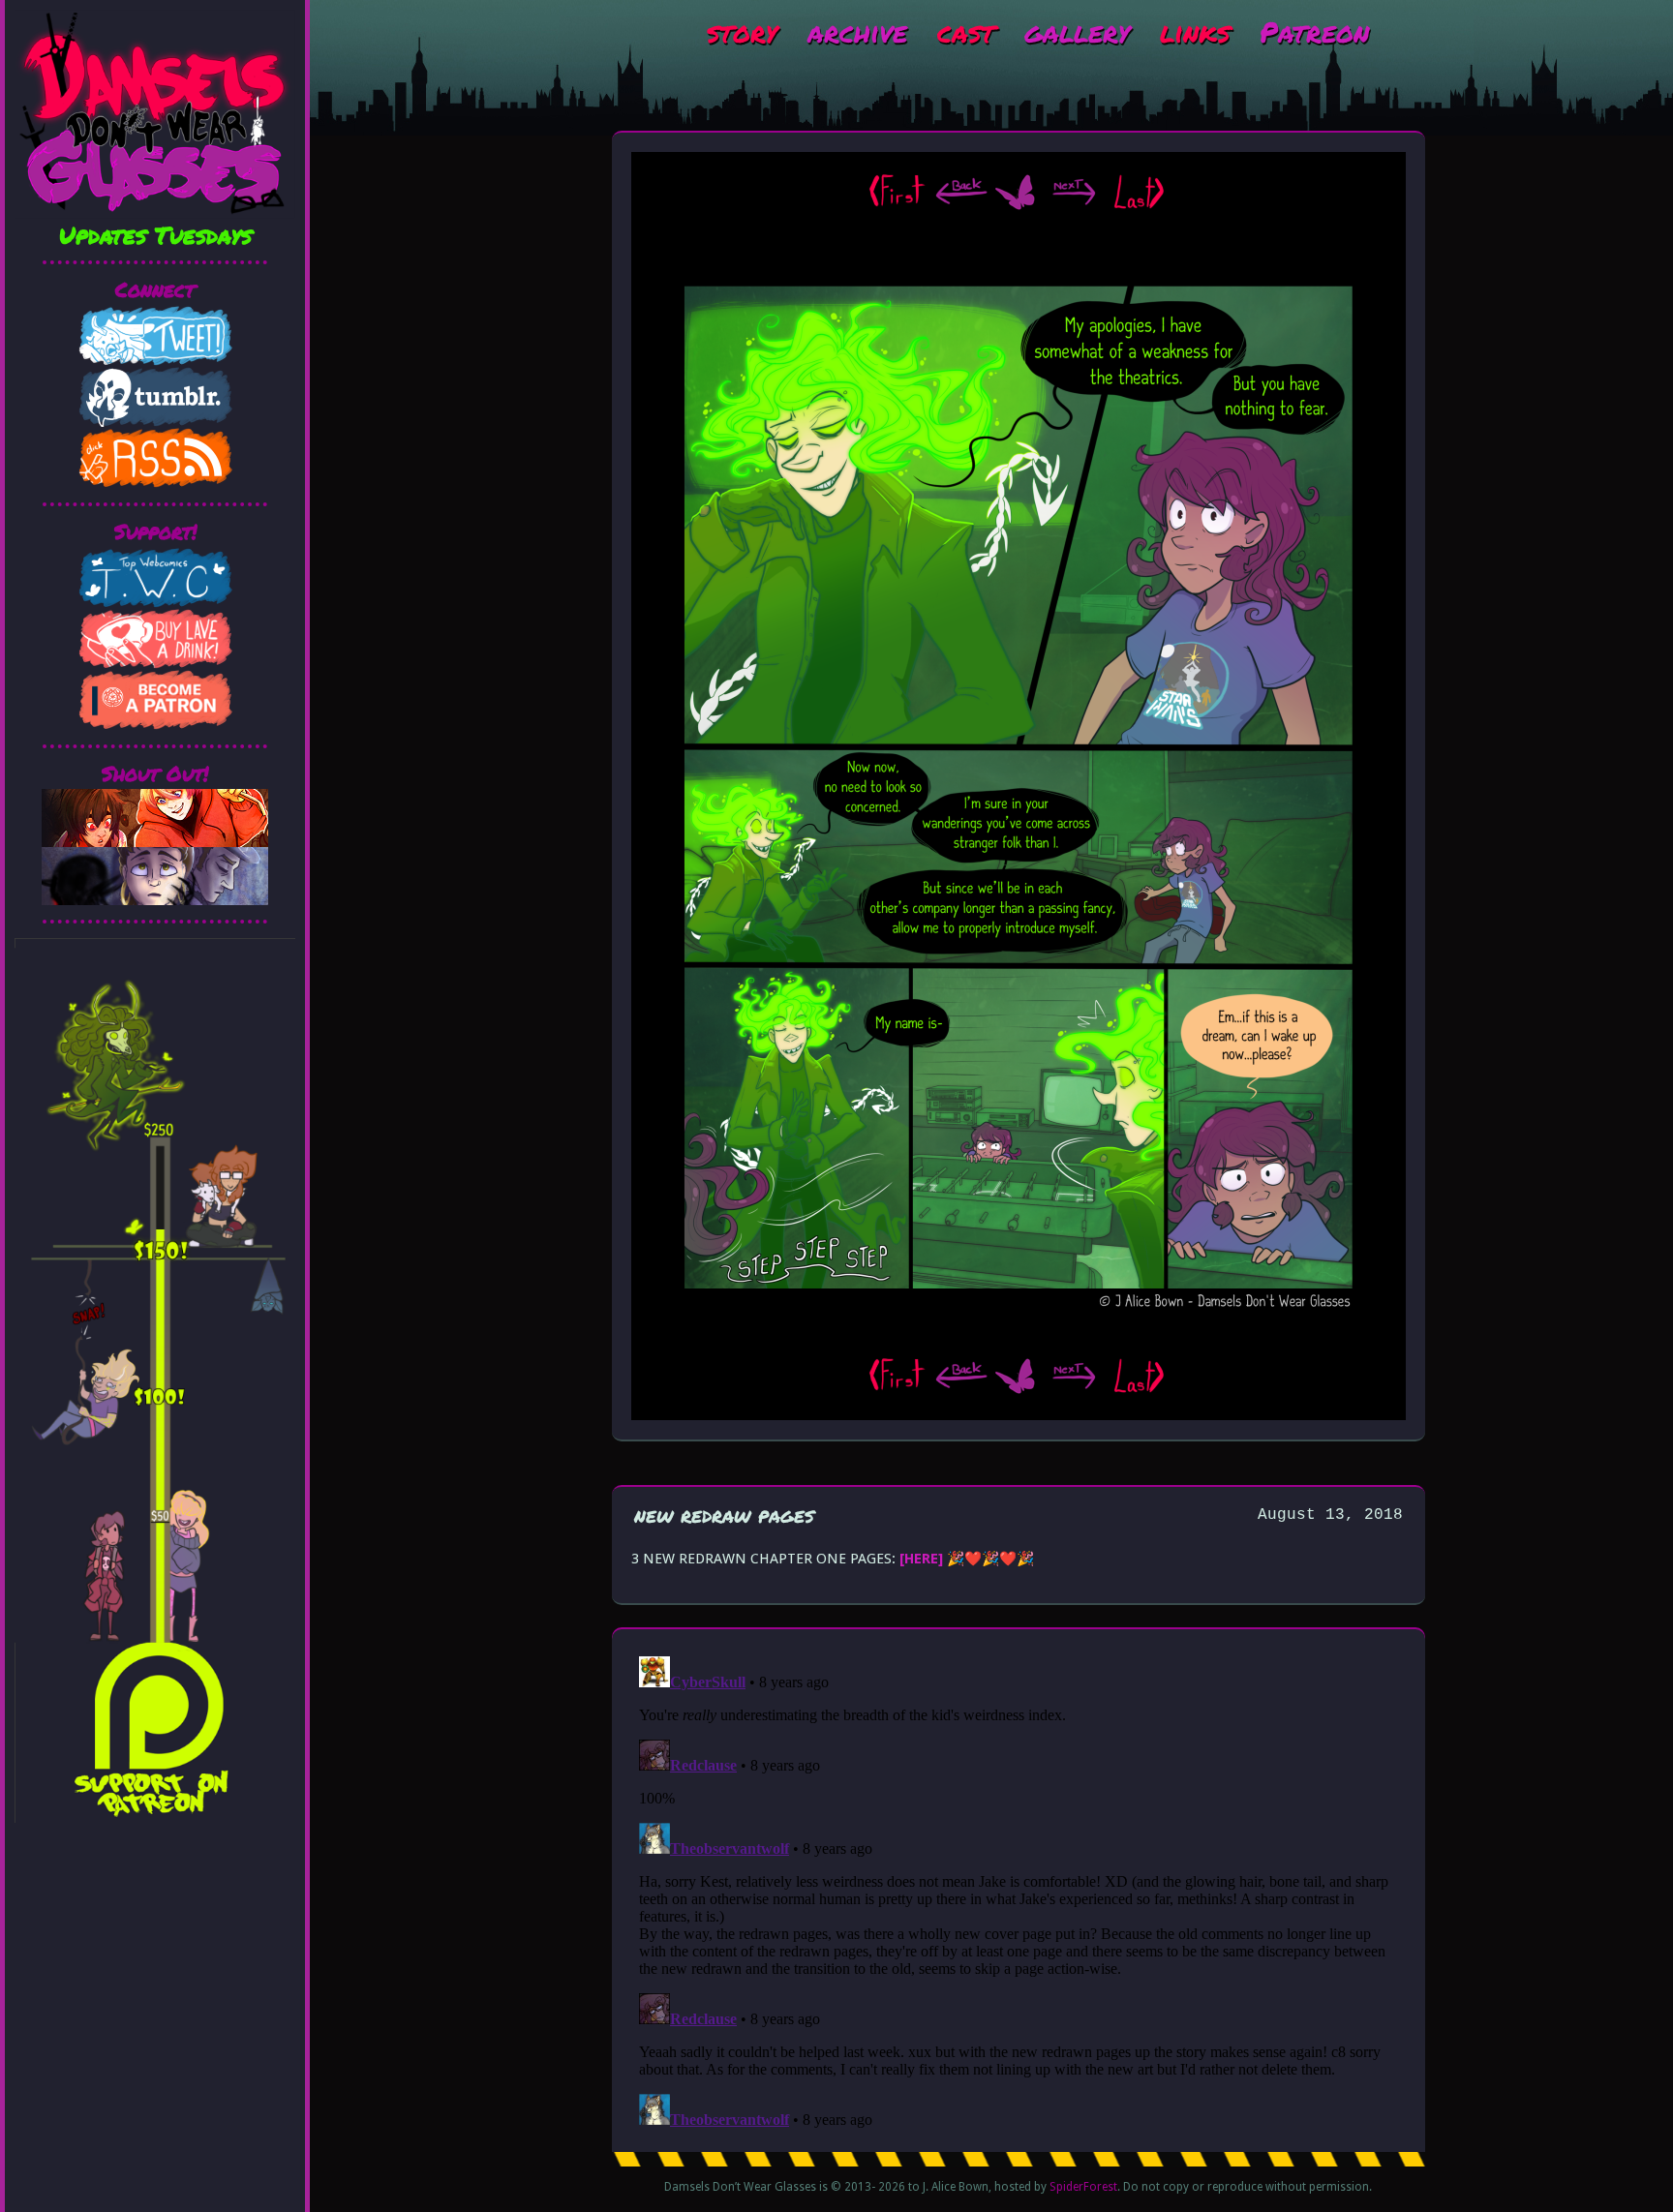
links (1195, 31)
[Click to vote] (155, 603)
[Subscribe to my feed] (155, 483)
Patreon (1314, 31)
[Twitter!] (155, 361)
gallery (1077, 31)
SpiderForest (1083, 2187)
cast (966, 31)
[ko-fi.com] (155, 664)
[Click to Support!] (155, 1818)
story (742, 31)
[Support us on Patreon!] (155, 725)
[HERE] (921, 1559)
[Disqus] (1019, 1891)
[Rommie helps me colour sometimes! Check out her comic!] (155, 842)
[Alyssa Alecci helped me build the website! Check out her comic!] (155, 900)
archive (857, 31)
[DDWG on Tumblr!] (155, 422)
